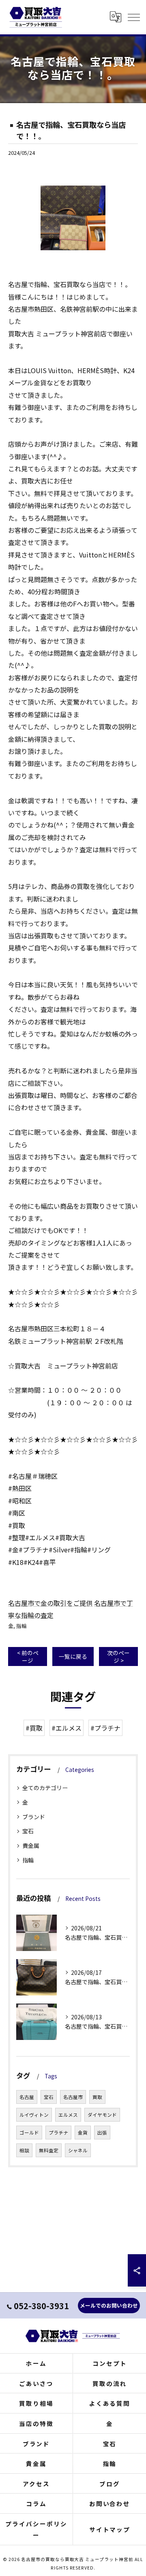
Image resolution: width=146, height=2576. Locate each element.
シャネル (78, 2150)
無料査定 (49, 2150)
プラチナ (58, 2133)
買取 (97, 2097)
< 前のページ (28, 1656)
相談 (24, 2150)
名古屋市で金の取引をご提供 (50, 1603)
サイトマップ (110, 2529)
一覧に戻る (73, 1656)
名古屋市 (73, 2097)
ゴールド (29, 2133)
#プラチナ (105, 1728)
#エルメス (67, 1728)
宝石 (28, 1831)
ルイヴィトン (34, 2115)
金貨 (83, 2133)
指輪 (21, 1626)
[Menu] (133, 17)
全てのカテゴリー (45, 1788)
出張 (102, 2133)
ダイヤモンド (102, 2115)
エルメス (68, 2115)
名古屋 (27, 2097)
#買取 (34, 1728)
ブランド (34, 1817)
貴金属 (31, 1845)
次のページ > (118, 1656)
